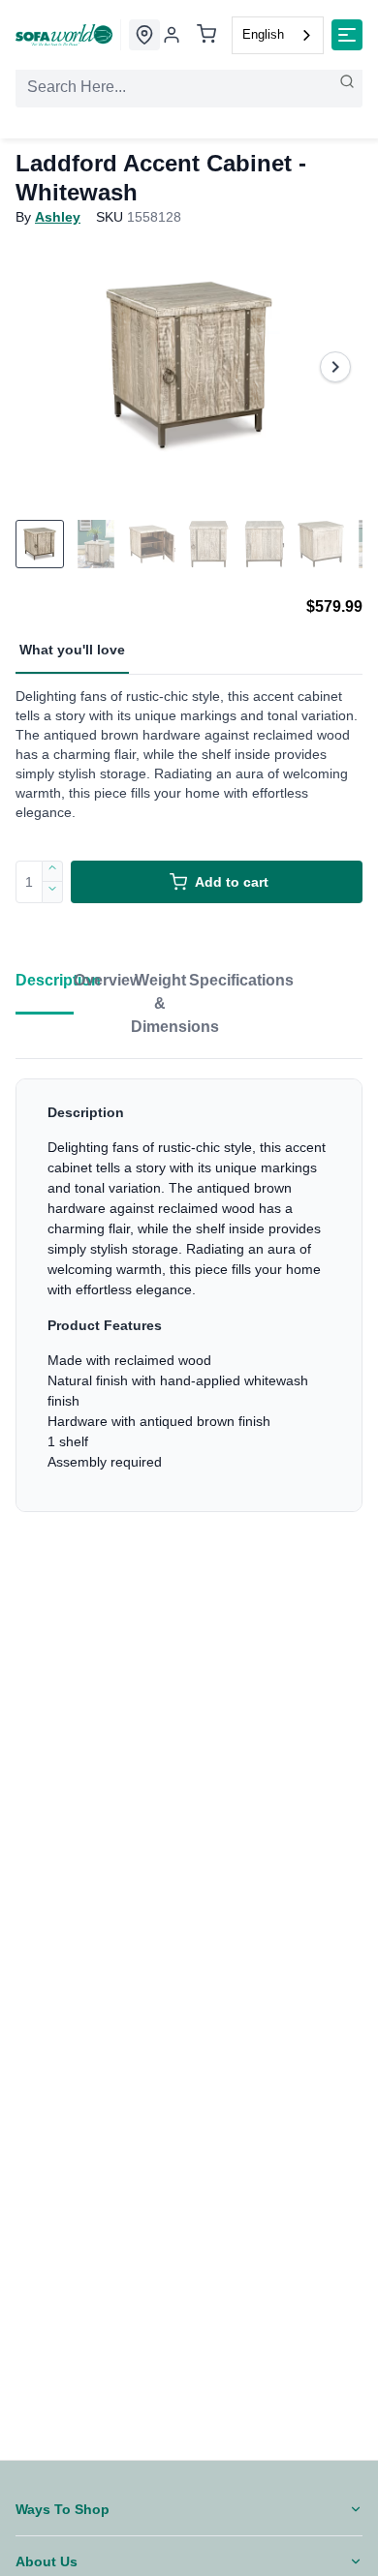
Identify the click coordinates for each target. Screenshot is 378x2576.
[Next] (335, 367)
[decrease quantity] (53, 893)
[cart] (206, 35)
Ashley (58, 217)
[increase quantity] (53, 871)
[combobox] (278, 35)
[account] (172, 35)
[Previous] (43, 367)
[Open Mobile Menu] (347, 35)
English (263, 34)
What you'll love (72, 650)
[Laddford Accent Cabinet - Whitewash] (189, 367)
